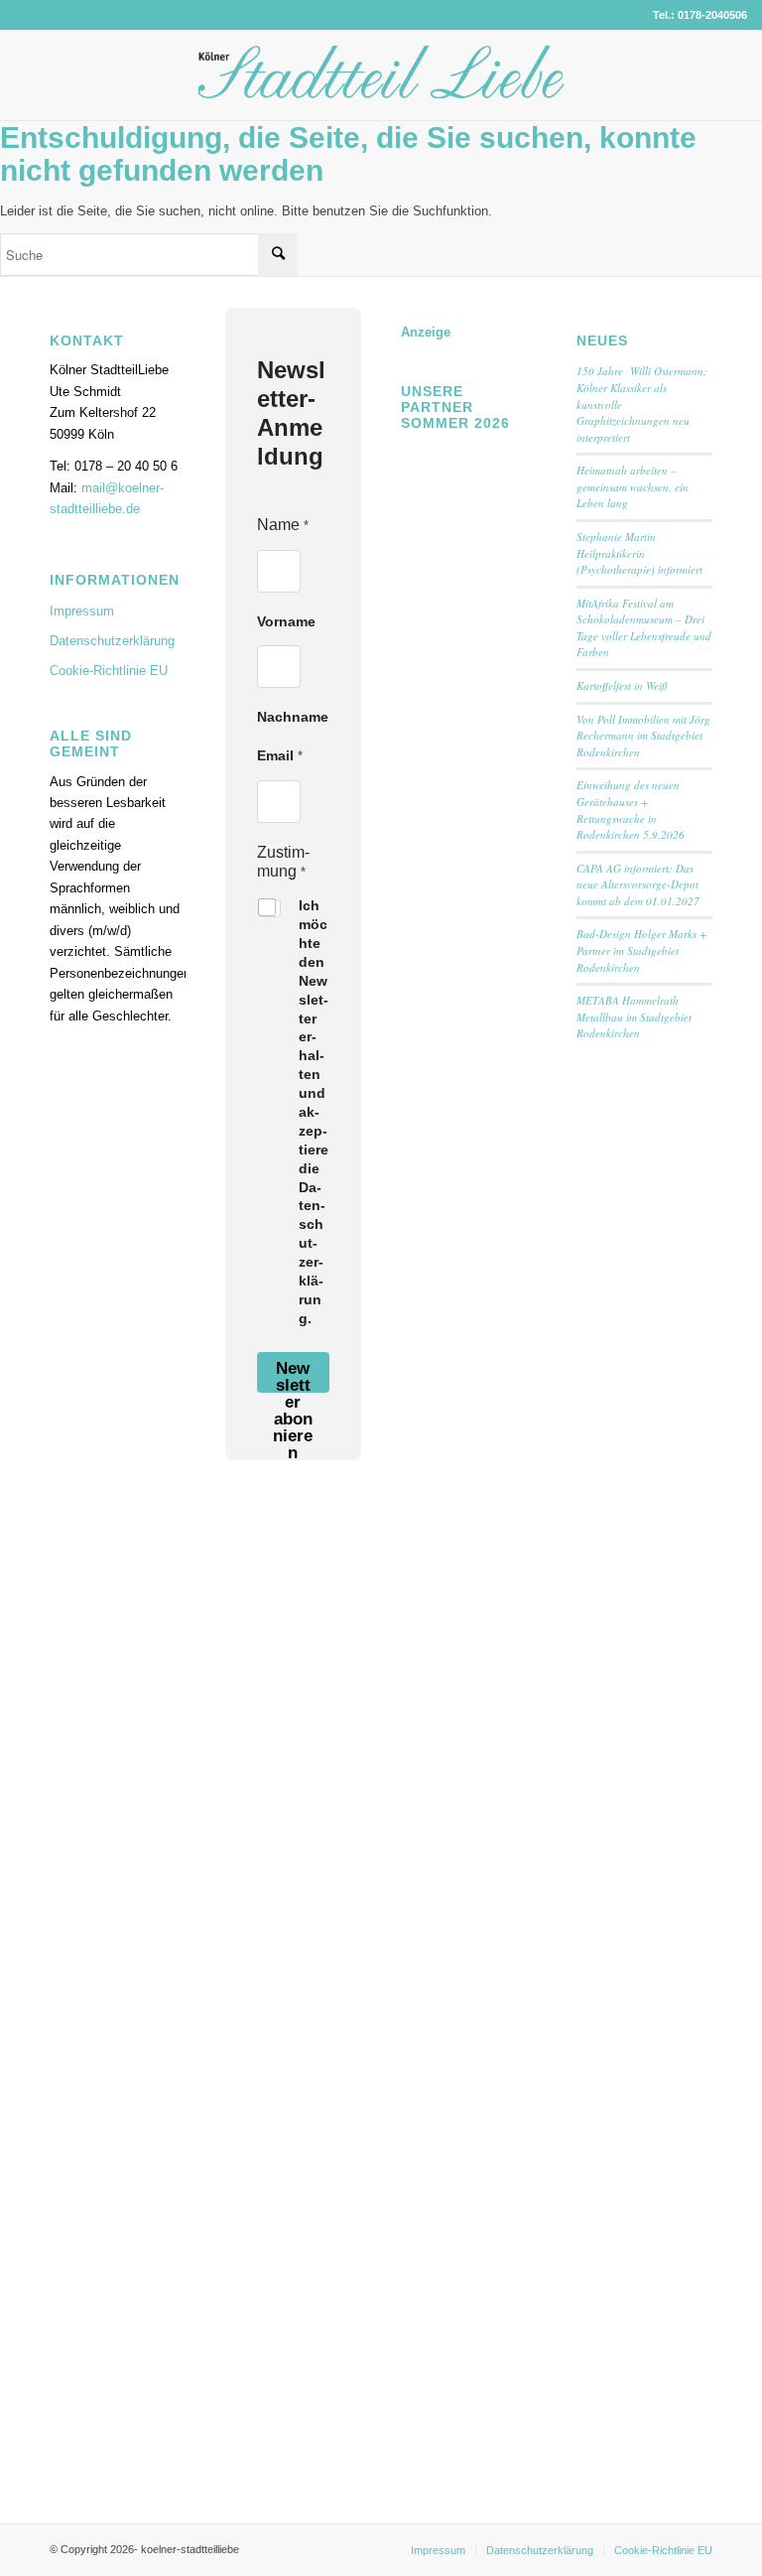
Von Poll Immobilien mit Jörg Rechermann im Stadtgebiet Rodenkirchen (643, 736)
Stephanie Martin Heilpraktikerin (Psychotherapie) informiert (639, 553)
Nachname (293, 717)
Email (280, 755)
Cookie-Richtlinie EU (109, 671)
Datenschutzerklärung (112, 641)
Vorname (286, 621)
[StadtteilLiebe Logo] (381, 90)
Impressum (82, 611)
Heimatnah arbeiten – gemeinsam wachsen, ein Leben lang (633, 486)
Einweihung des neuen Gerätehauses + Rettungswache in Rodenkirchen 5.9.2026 (631, 810)
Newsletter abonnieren (293, 1376)
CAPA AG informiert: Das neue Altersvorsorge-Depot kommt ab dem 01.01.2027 (638, 884)
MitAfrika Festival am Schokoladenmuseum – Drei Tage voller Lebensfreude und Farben (644, 628)
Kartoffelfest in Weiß (622, 685)
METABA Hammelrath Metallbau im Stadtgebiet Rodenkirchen (634, 1017)
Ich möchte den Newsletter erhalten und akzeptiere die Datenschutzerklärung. (314, 1112)
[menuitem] (438, 2550)
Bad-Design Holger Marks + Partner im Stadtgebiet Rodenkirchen (641, 950)
